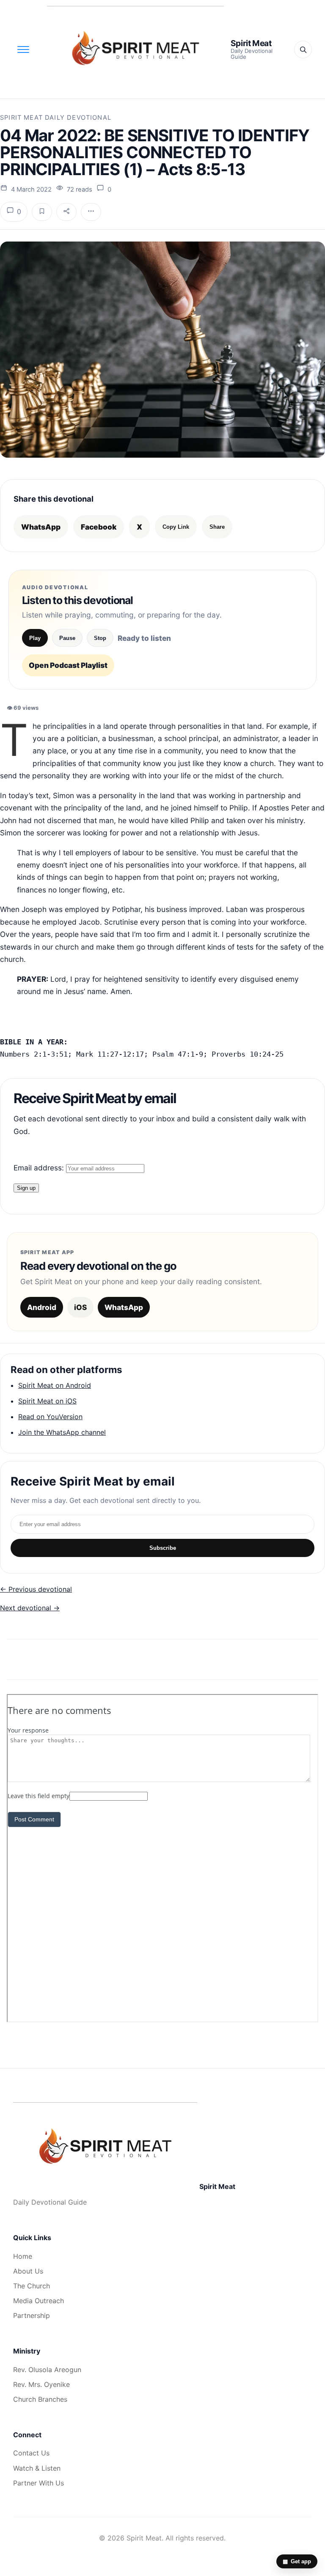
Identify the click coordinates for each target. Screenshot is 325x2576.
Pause (67, 638)
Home (23, 2256)
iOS (80, 1307)
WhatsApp (41, 527)
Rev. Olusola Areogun (47, 2370)
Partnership (32, 2315)
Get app (297, 2561)
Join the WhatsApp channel (62, 1432)
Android (42, 1307)
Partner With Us (39, 2483)
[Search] (303, 49)
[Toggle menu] (23, 49)
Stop (100, 638)
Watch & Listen (37, 2468)
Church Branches (40, 2399)
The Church (32, 2286)
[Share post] (66, 212)
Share (217, 527)
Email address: (40, 1168)
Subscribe (163, 1548)
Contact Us (31, 2453)
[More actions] (91, 212)
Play (35, 638)
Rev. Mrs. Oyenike (41, 2384)
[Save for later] (42, 212)
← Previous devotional (36, 1589)
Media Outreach (39, 2301)
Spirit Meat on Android (55, 1385)
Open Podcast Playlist (68, 665)
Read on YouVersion (50, 1417)
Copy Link (176, 527)
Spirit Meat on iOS (47, 1401)
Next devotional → (30, 1608)
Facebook (99, 527)
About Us (28, 2271)
